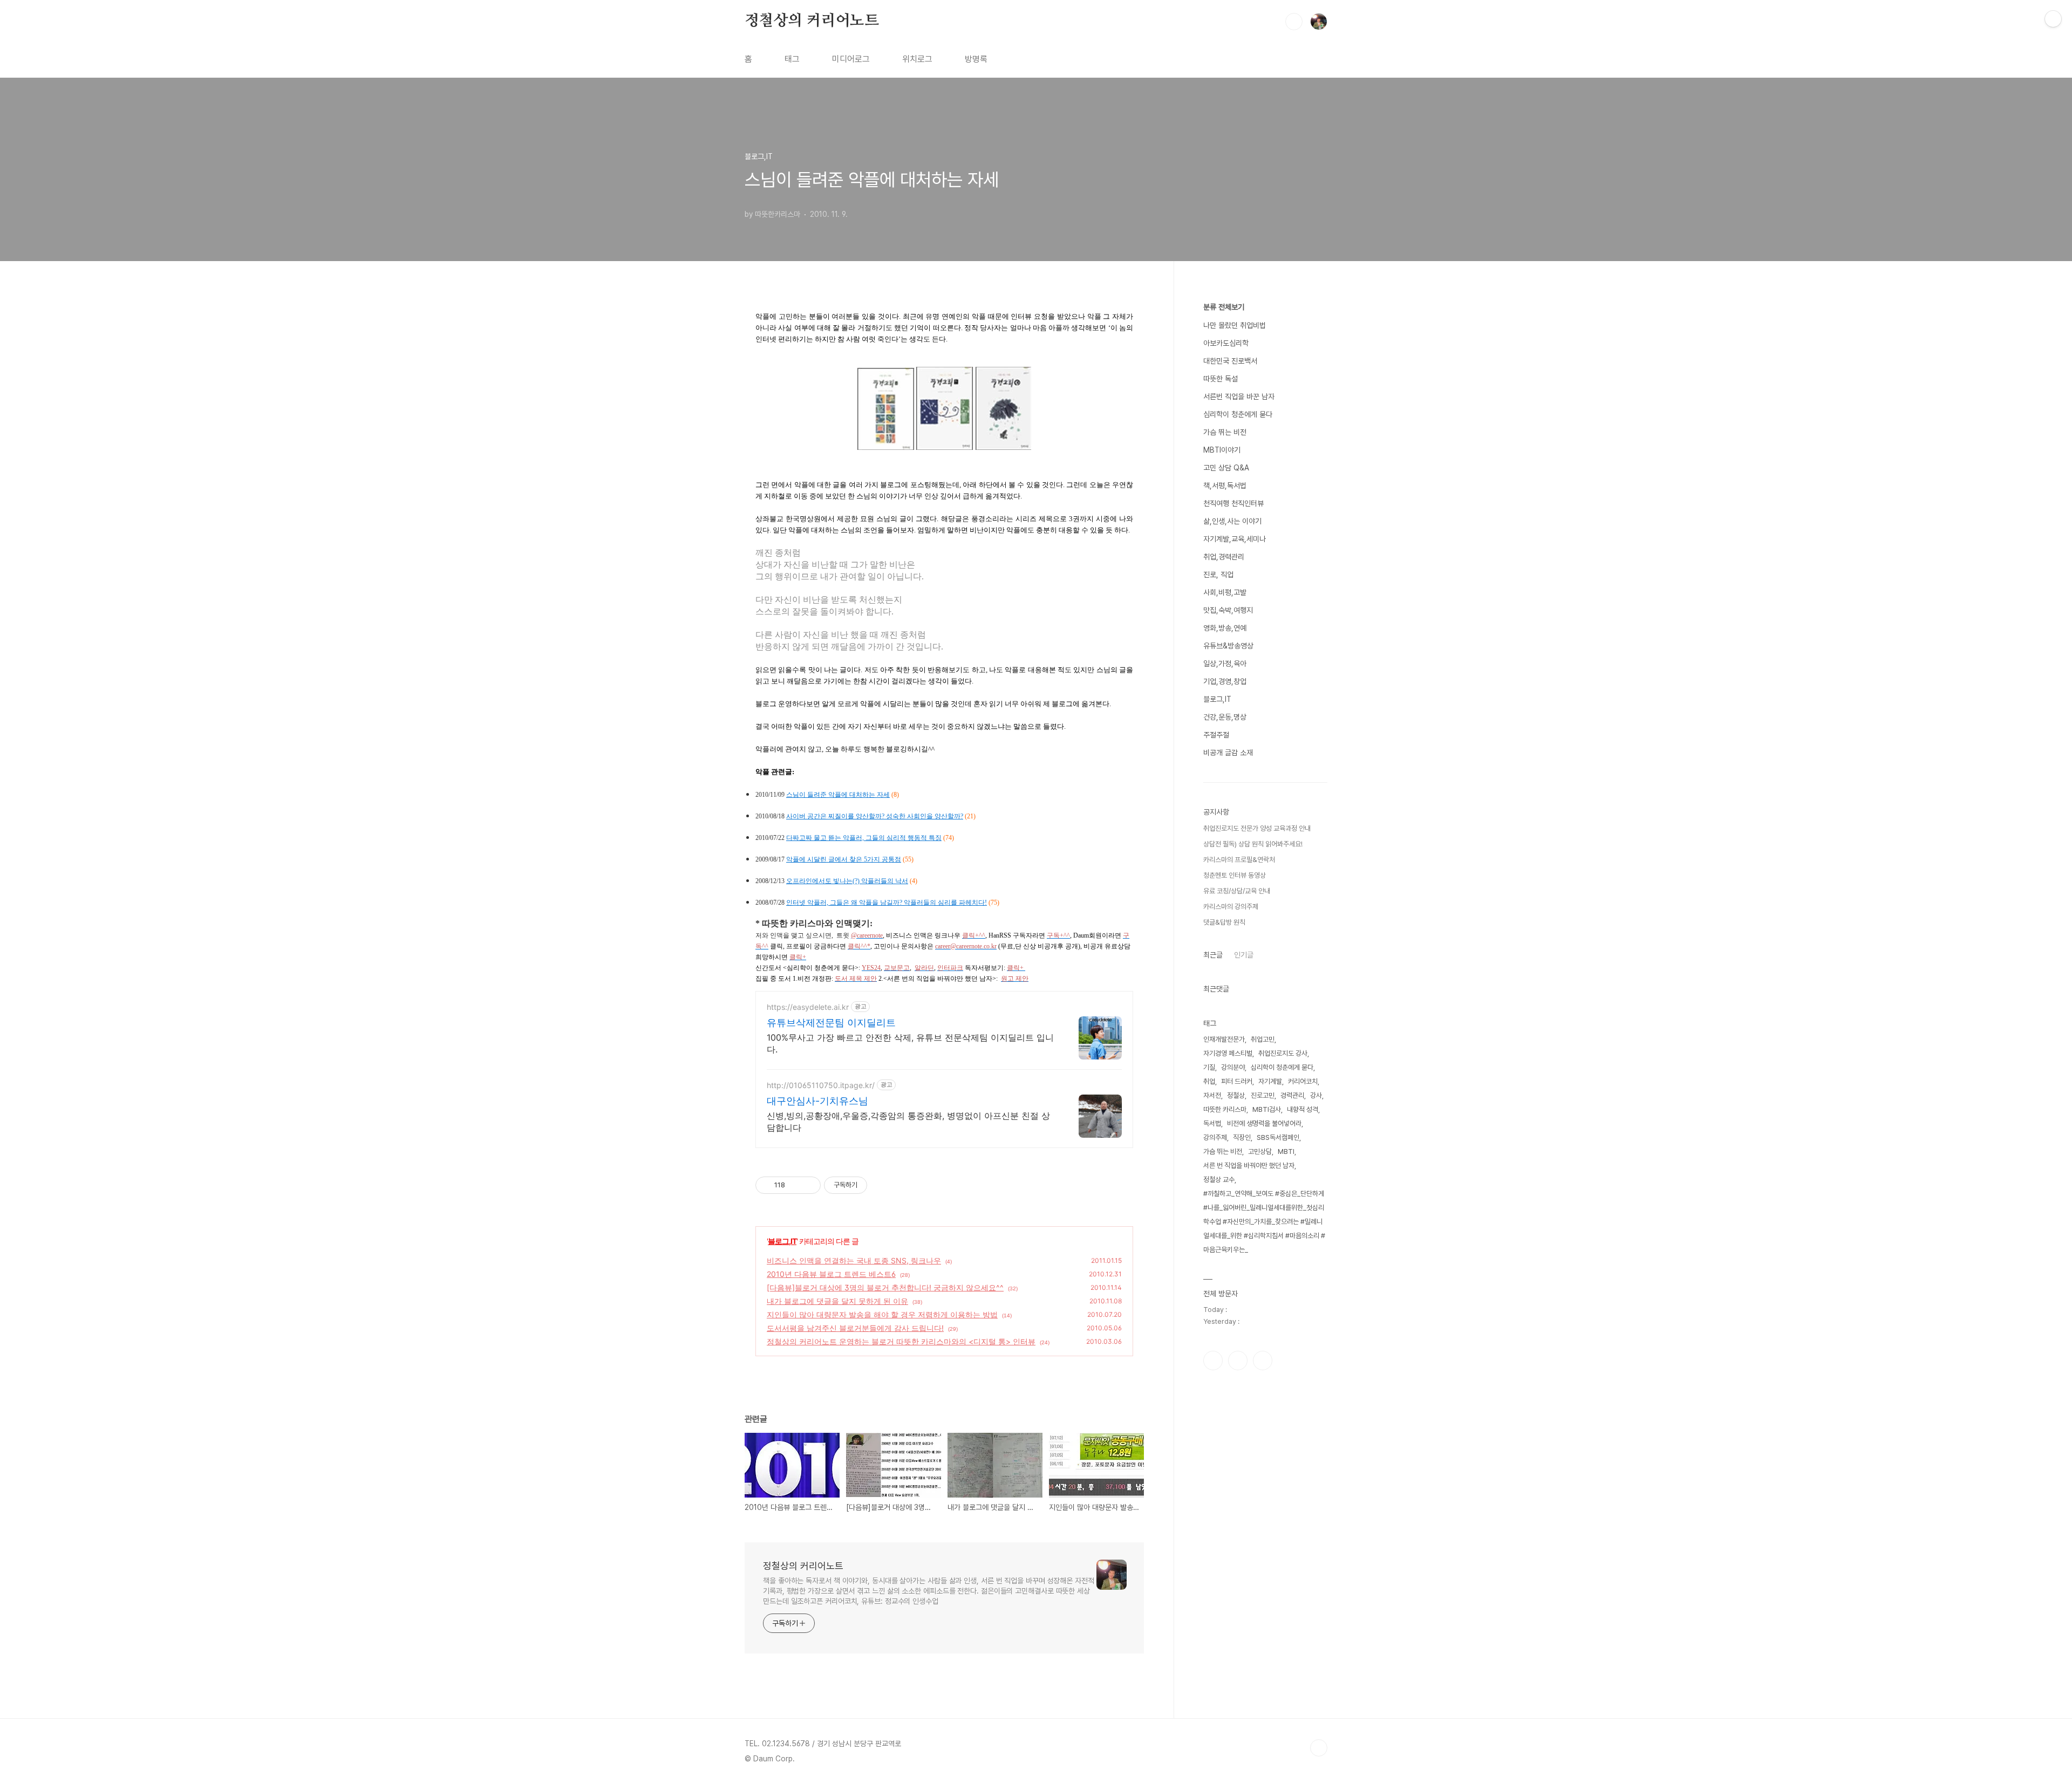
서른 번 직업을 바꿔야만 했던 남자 (1249, 1166)
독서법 (1212, 1123)
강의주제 (1215, 1137)
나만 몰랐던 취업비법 (1235, 325)
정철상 (1236, 1095)
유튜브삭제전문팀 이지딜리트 (831, 1023)
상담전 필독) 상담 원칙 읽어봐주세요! (1253, 844)
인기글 (1244, 955)
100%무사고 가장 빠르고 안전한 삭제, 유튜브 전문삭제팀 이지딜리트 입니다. (910, 1043)
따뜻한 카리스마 (1225, 1109)
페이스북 (1213, 1361)
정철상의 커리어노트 (812, 21)
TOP (1319, 1748)
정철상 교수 (1219, 1180)
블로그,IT (782, 1241)
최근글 (1213, 955)
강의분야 (1233, 1067)
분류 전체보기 (1224, 307)
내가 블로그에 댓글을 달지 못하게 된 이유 (837, 1301)
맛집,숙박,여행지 (1228, 610)
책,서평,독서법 (1225, 486)
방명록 (976, 59)
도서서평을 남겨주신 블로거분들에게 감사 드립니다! (855, 1328)
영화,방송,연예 (1225, 628)
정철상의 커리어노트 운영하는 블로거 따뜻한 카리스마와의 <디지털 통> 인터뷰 (901, 1341)
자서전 (1212, 1095)
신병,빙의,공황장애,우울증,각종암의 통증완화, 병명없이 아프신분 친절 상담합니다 (908, 1122)
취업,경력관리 (1224, 557)
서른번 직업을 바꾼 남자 (1239, 397)
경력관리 (1292, 1095)
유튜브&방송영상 (1228, 646)
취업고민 (1263, 1039)
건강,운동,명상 (1225, 717)
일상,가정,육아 (1225, 664)
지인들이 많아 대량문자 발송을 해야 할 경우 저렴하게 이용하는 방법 (882, 1314)
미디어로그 (851, 59)
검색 (1294, 22)
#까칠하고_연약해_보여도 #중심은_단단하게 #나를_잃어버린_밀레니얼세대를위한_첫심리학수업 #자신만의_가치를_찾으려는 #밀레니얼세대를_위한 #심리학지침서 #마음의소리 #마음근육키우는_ (1264, 1222)
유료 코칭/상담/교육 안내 (1237, 891)
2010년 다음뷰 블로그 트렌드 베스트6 (831, 1274)
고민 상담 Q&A (1226, 468)
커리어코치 (1303, 1081)
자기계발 (1270, 1081)
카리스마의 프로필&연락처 (1239, 860)
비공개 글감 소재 (1228, 753)
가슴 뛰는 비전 (1225, 432)
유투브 (1263, 1361)
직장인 (1242, 1137)
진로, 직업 (1218, 575)
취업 (1209, 1081)
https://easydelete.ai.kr (808, 1007)
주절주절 (1216, 735)
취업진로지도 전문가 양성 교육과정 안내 (1257, 828)
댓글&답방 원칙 (1224, 922)
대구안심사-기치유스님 (817, 1101)
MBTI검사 (1267, 1109)
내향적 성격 (1303, 1109)
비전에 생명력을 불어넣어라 (1264, 1123)
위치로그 (917, 59)
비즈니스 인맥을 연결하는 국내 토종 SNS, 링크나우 (854, 1260)
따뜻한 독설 (1221, 379)
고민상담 (1260, 1151)
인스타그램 (1238, 1361)
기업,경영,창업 (1225, 681)
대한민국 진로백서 (1230, 361)
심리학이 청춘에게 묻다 (1238, 414)
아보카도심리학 (1226, 343)
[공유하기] (795, 1185)
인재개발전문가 (1224, 1039)
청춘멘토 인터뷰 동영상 (1235, 875)
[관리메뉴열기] (2053, 19)
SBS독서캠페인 (1278, 1137)
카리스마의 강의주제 (1231, 907)
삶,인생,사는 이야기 (1232, 521)
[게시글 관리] (809, 1185)
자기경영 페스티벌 (1228, 1053)
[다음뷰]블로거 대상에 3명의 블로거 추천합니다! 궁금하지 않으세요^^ (885, 1287)
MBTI (1286, 1151)
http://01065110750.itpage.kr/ (821, 1085)
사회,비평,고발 (1225, 592)
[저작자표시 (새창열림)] (872, 1185)
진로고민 (1263, 1095)
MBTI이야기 (1222, 450)
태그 (792, 59)
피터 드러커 (1237, 1081)
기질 (1209, 1067)
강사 (1316, 1095)
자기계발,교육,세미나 (1235, 539)
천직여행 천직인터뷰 (1233, 503)
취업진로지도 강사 (1283, 1053)
